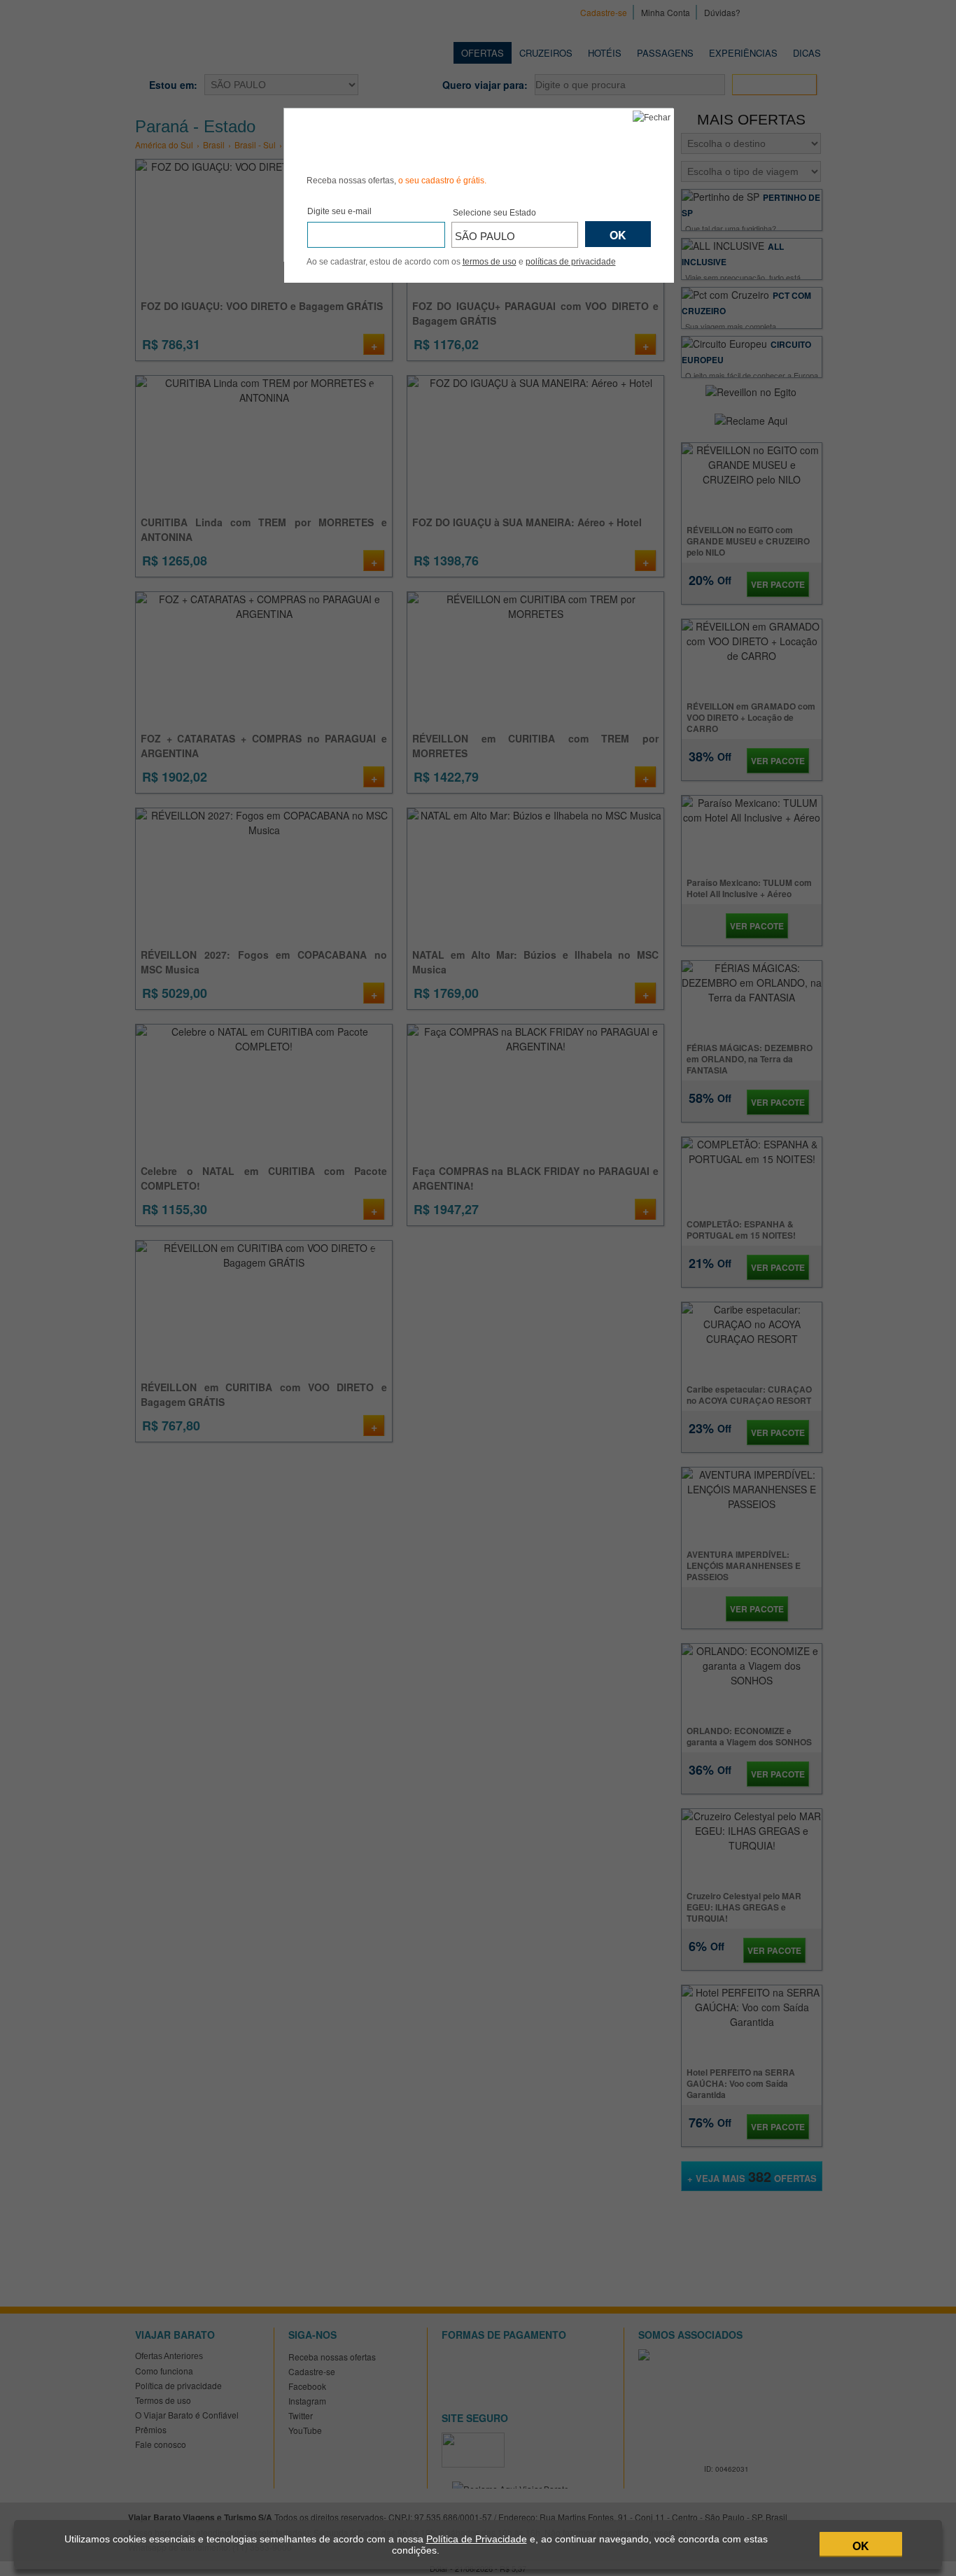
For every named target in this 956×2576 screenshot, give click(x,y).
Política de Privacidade (477, 2539)
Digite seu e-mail (339, 211)
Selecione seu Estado (494, 213)
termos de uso (490, 262)
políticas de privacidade (571, 262)
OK (861, 2546)
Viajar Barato (386, 139)
